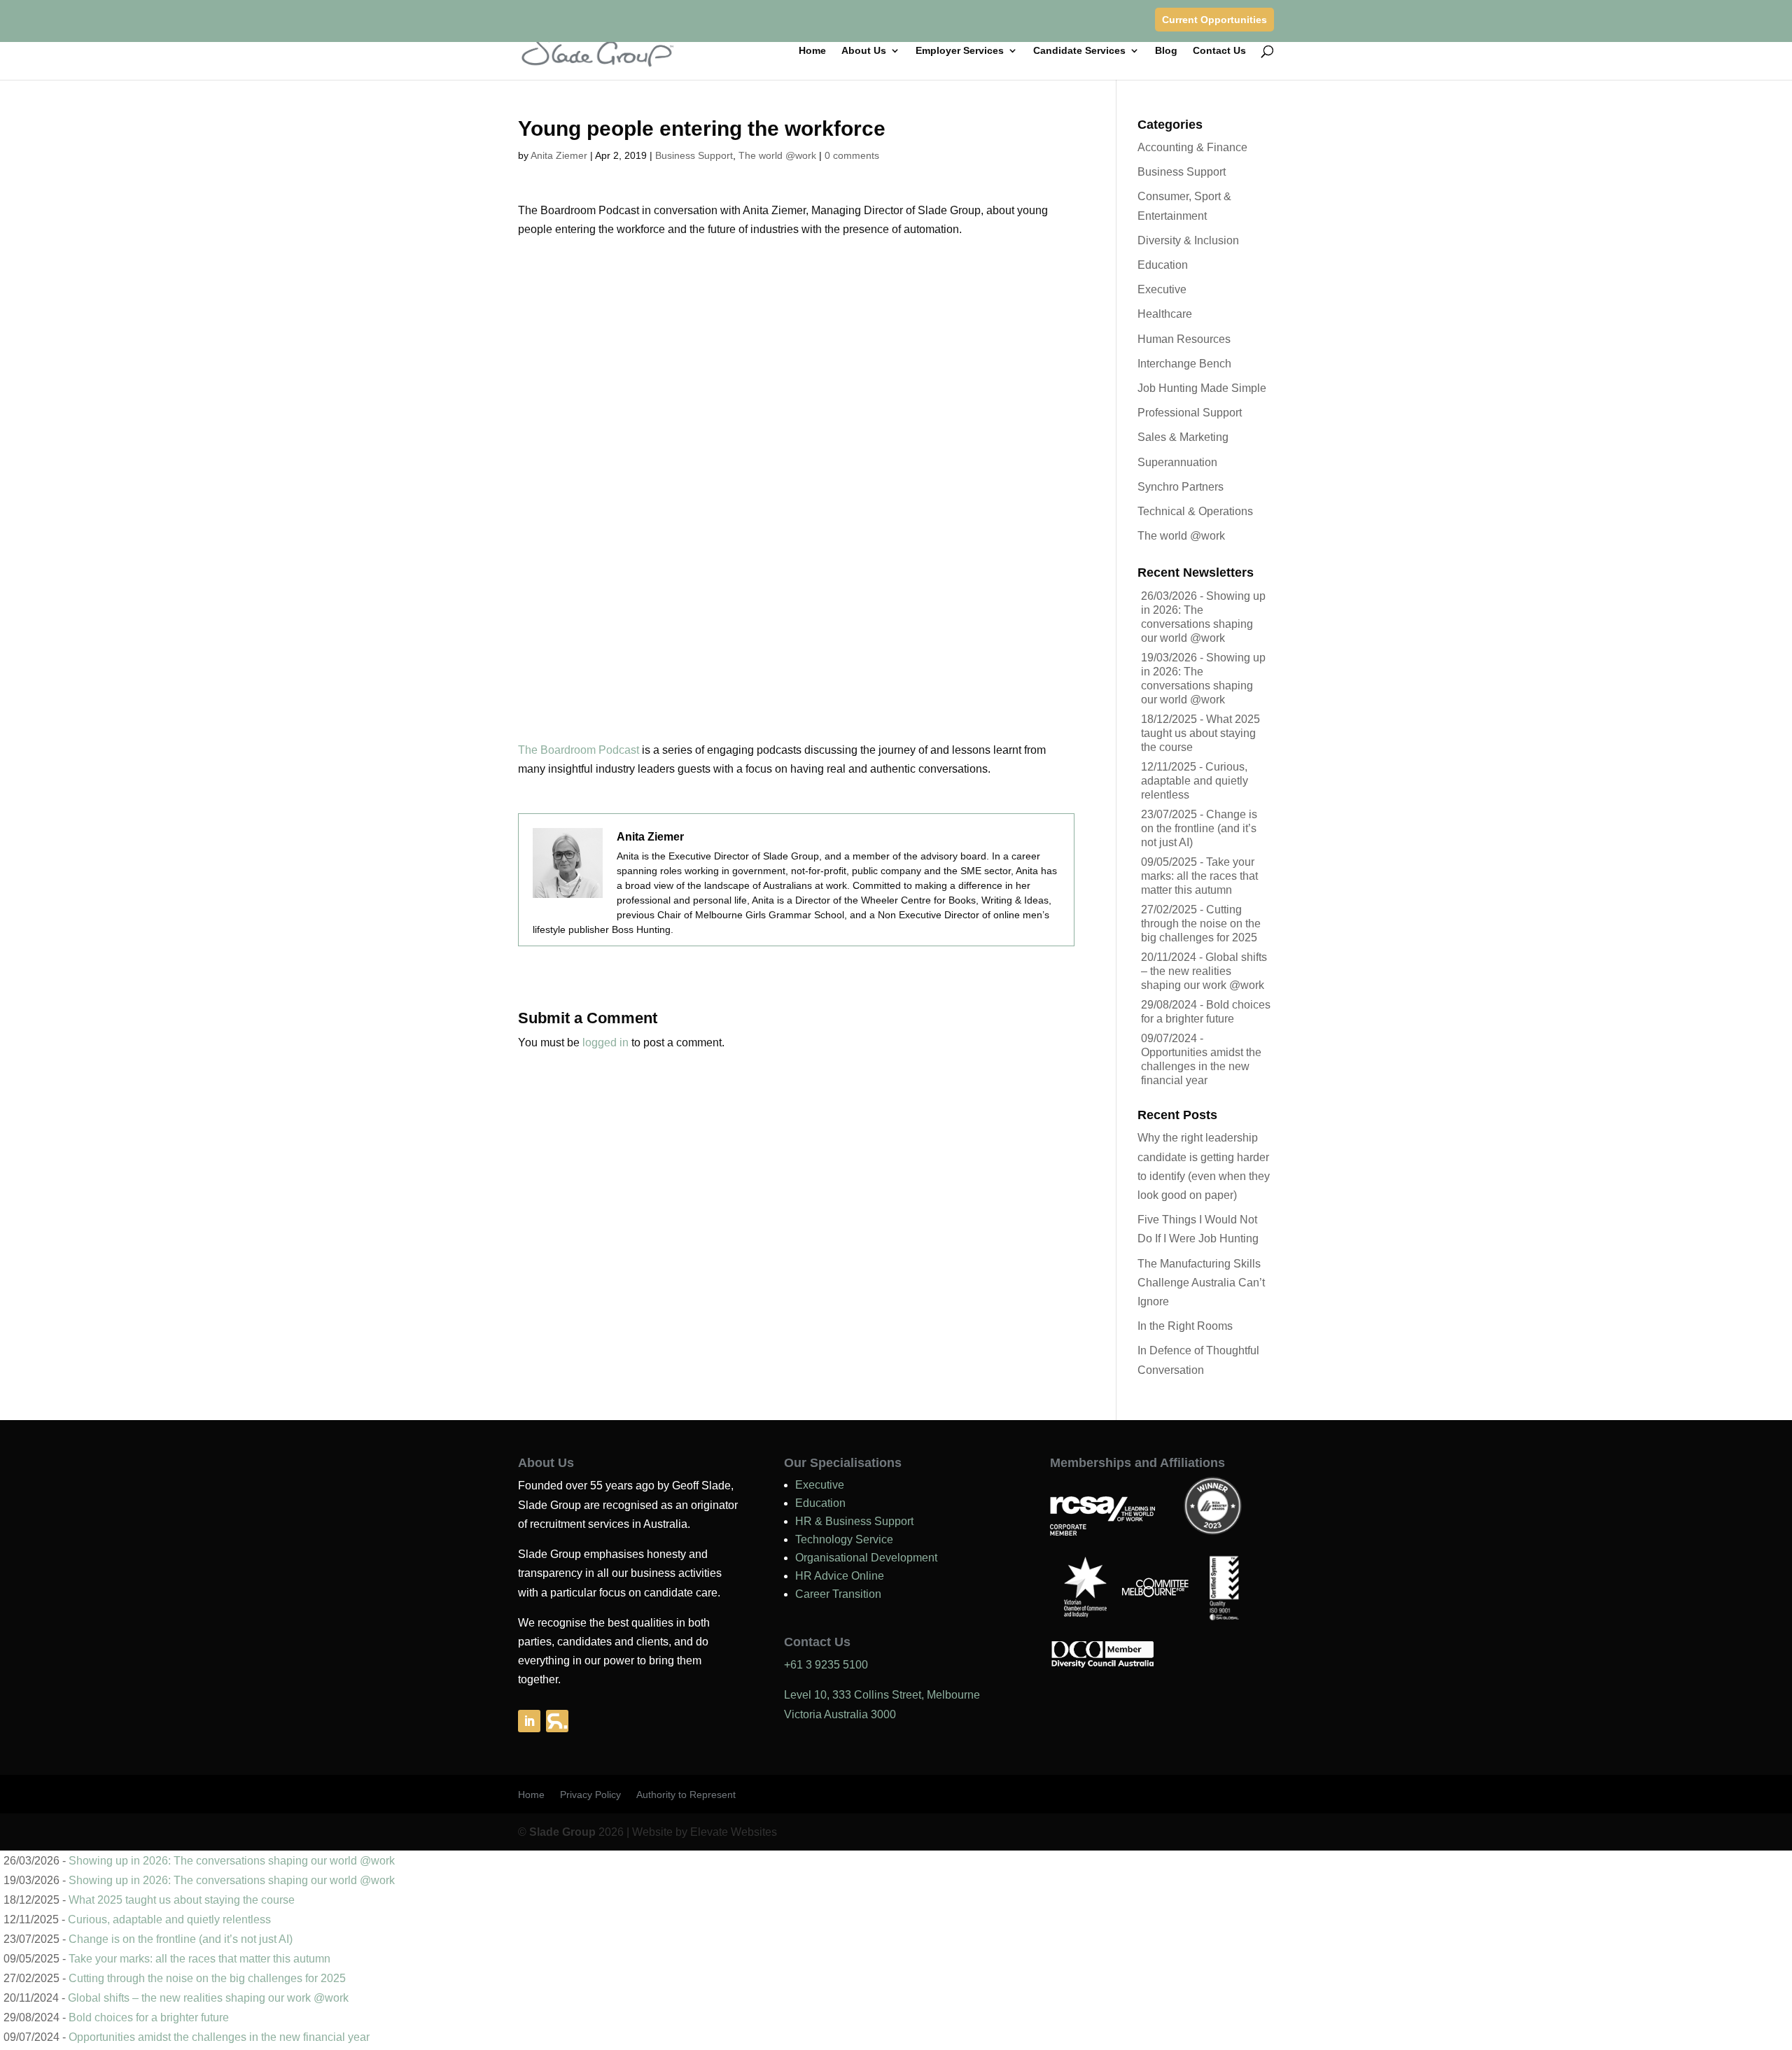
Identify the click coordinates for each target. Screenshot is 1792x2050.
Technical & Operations (1195, 511)
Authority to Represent (686, 1795)
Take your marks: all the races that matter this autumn (1199, 876)
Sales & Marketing (1183, 437)
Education (1163, 265)
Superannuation (1177, 462)
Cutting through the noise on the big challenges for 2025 (1201, 924)
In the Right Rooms (1185, 1326)
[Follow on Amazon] (557, 1721)
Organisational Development (866, 1558)
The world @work (777, 155)
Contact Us (1219, 51)
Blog (1166, 51)
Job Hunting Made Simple (1202, 388)
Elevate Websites (734, 1832)
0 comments (852, 155)
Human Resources (1184, 339)
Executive (1162, 289)
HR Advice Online (840, 1576)
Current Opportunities (1214, 20)
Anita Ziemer (559, 155)
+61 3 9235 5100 (826, 1665)
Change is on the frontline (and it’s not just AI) (1199, 828)
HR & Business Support (854, 1521)
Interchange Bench (1184, 364)
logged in (605, 1042)
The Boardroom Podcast (579, 750)
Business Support (694, 155)
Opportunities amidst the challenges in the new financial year (1201, 1066)
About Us (864, 51)
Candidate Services (1079, 51)
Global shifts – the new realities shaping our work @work (1204, 971)
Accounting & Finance (1192, 147)
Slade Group (562, 1832)
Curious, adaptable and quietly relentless (1195, 781)
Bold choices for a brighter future (149, 2017)
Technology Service (844, 1539)
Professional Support (1190, 413)
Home (812, 51)
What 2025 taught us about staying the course (1200, 733)
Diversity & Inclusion (1188, 240)
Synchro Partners (1181, 487)
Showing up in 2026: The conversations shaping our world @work (232, 1861)
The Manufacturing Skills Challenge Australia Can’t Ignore (1201, 1283)
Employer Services (960, 51)
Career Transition (838, 1594)
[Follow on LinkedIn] (529, 1721)
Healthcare (1165, 314)
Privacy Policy (590, 1795)
